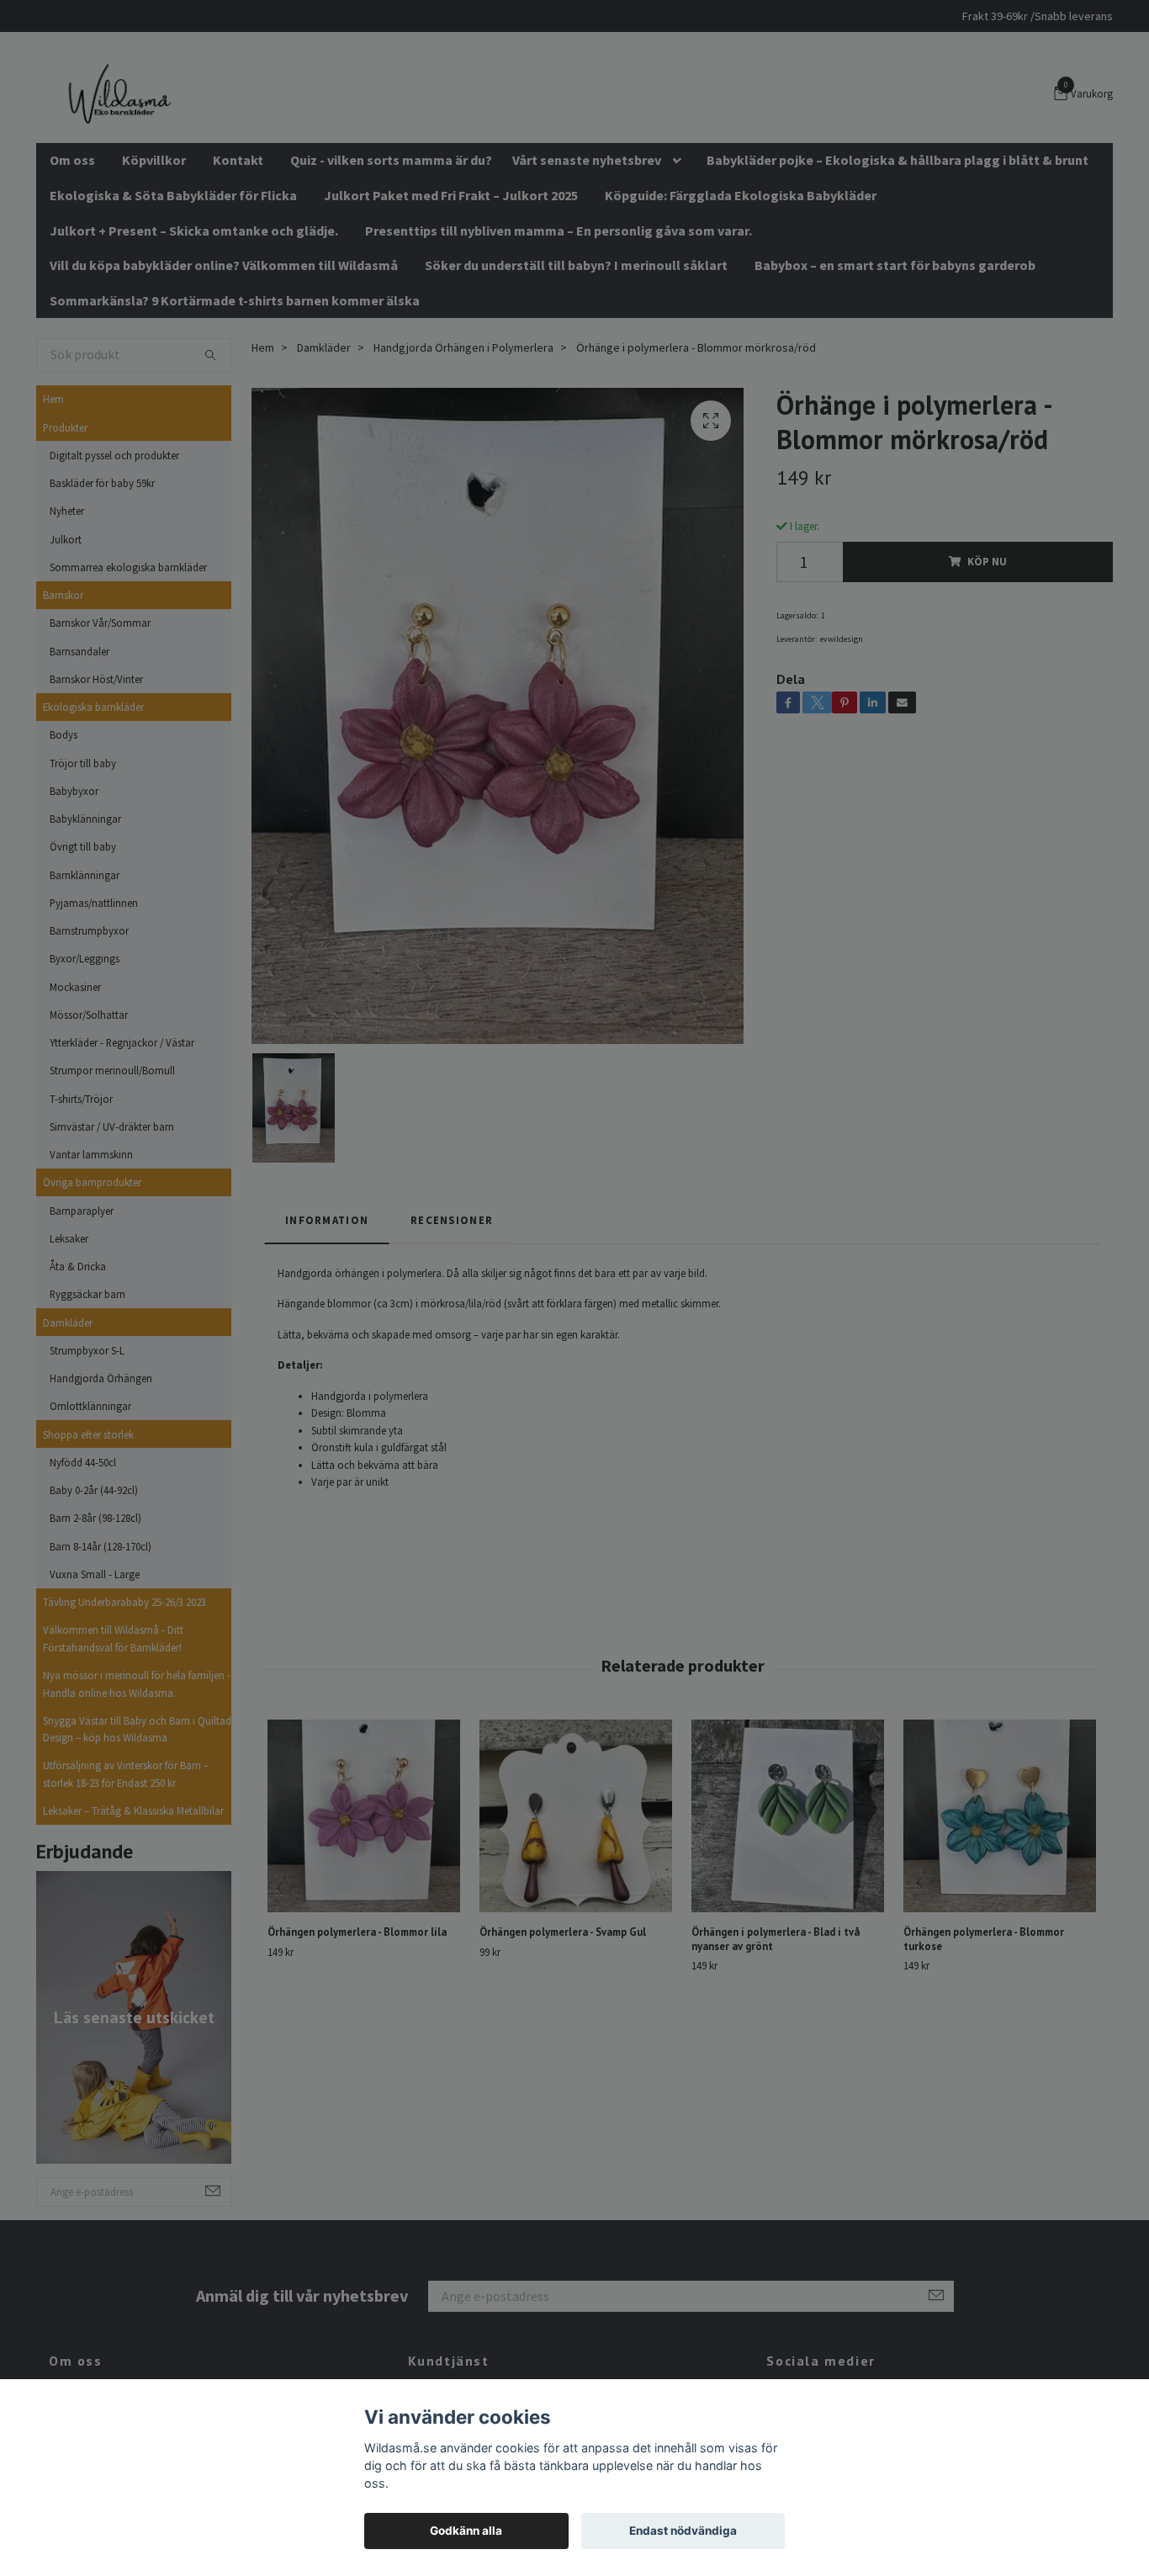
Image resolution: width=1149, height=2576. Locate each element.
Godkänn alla (466, 2531)
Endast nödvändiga (683, 2531)
